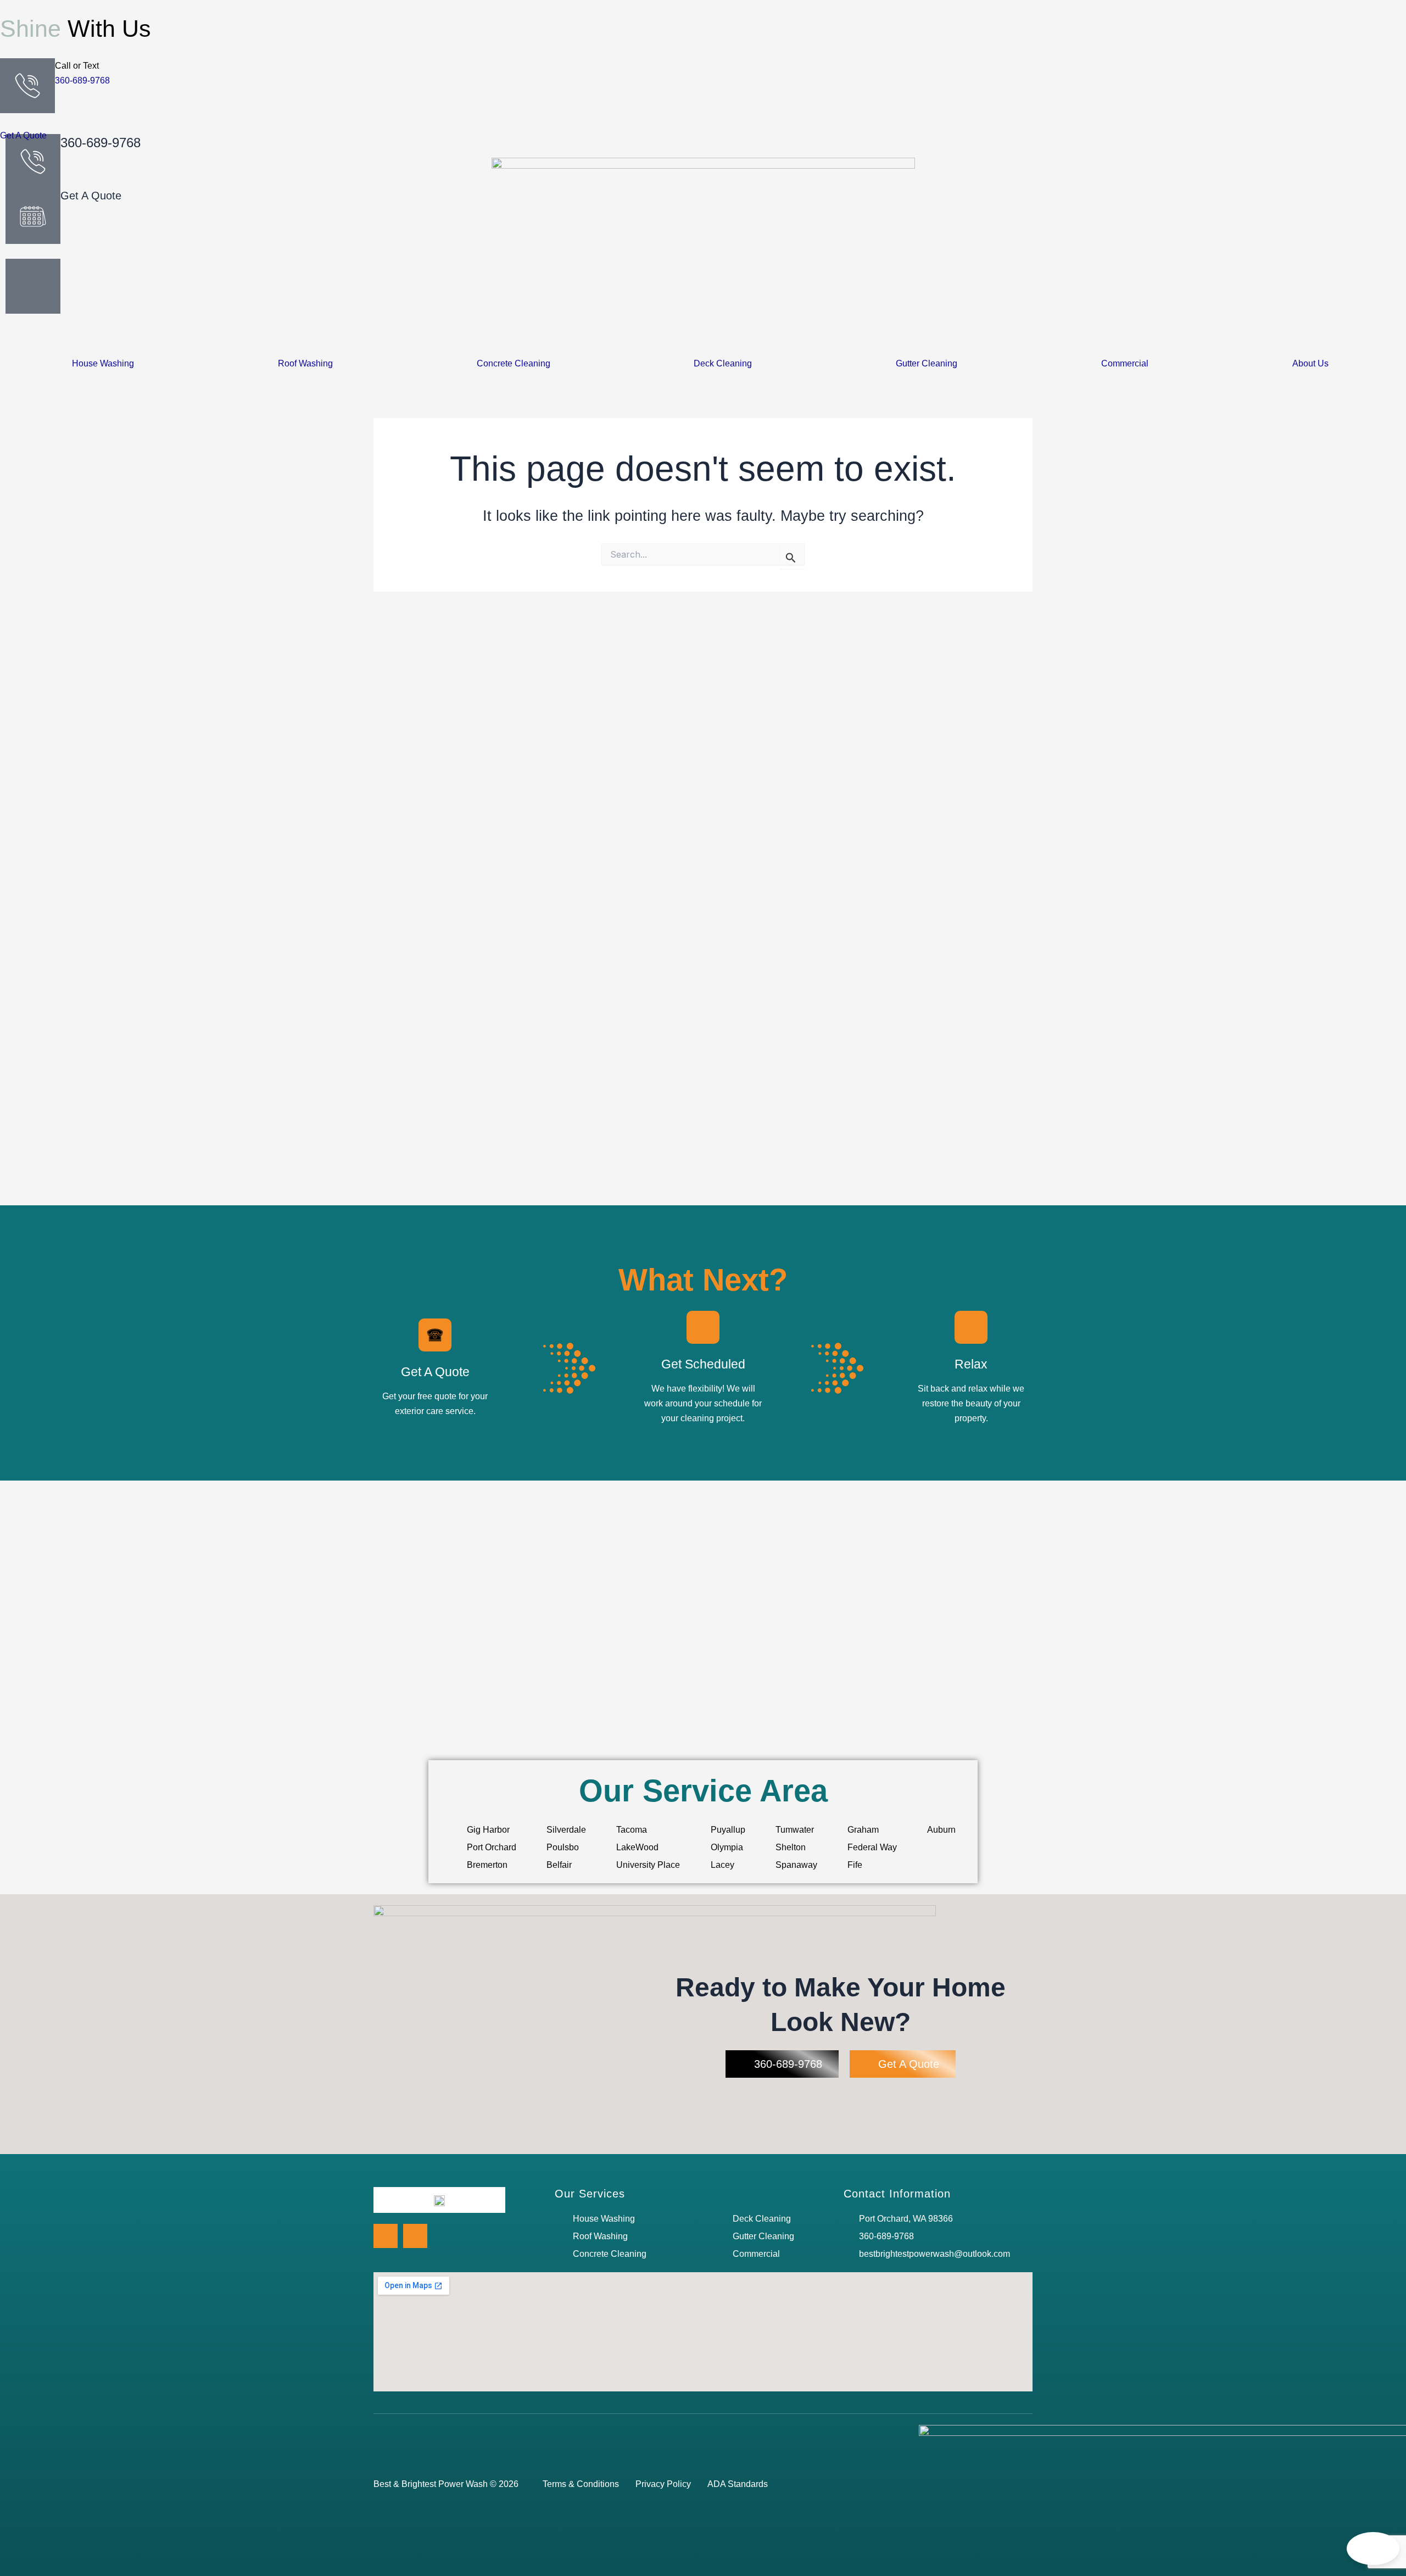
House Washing (103, 364)
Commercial (1125, 364)
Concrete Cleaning (514, 364)
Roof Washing (305, 364)
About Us (1310, 364)
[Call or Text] (27, 86)
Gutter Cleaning (927, 364)
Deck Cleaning (723, 364)
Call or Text (77, 66)
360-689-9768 (82, 80)
